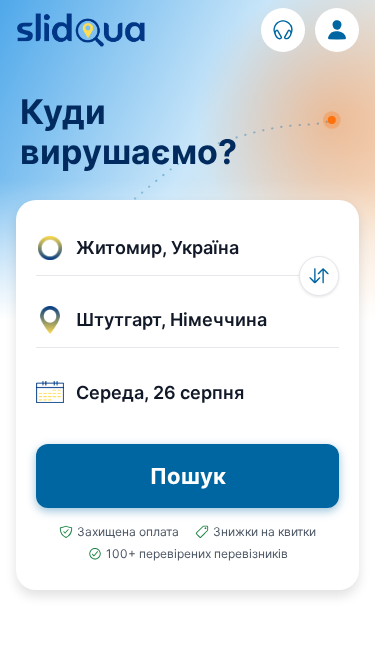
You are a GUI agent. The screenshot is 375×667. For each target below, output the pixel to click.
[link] (283, 30)
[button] (187, 248)
